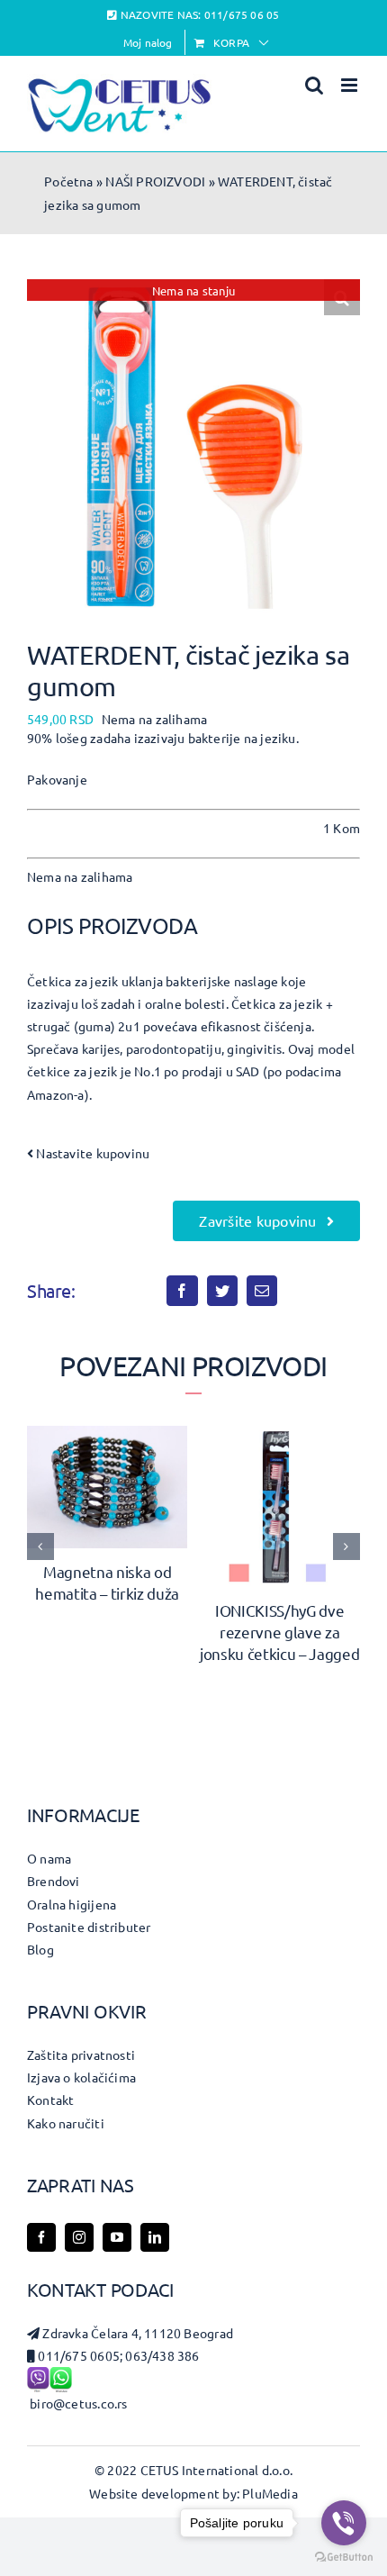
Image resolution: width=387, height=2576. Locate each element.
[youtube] (117, 2237)
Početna (68, 181)
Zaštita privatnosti (81, 2054)
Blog (40, 1949)
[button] (40, 1547)
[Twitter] (222, 1291)
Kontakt (50, 2100)
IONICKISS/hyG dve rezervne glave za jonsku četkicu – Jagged (279, 1632)
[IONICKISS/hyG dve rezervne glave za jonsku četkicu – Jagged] (279, 1434)
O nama (49, 1858)
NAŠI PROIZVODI (155, 181)
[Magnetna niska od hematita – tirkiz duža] (108, 1434)
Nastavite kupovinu (91, 1153)
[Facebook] (182, 1291)
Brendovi (54, 1881)
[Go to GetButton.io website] (344, 2558)
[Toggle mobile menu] (351, 85)
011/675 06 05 (242, 14)
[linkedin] (155, 2237)
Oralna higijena (72, 1904)
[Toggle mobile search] (314, 85)
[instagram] (79, 2237)
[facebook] (41, 2237)
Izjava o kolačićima (81, 2077)
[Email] (262, 1291)
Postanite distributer (89, 1927)
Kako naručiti (66, 2123)
